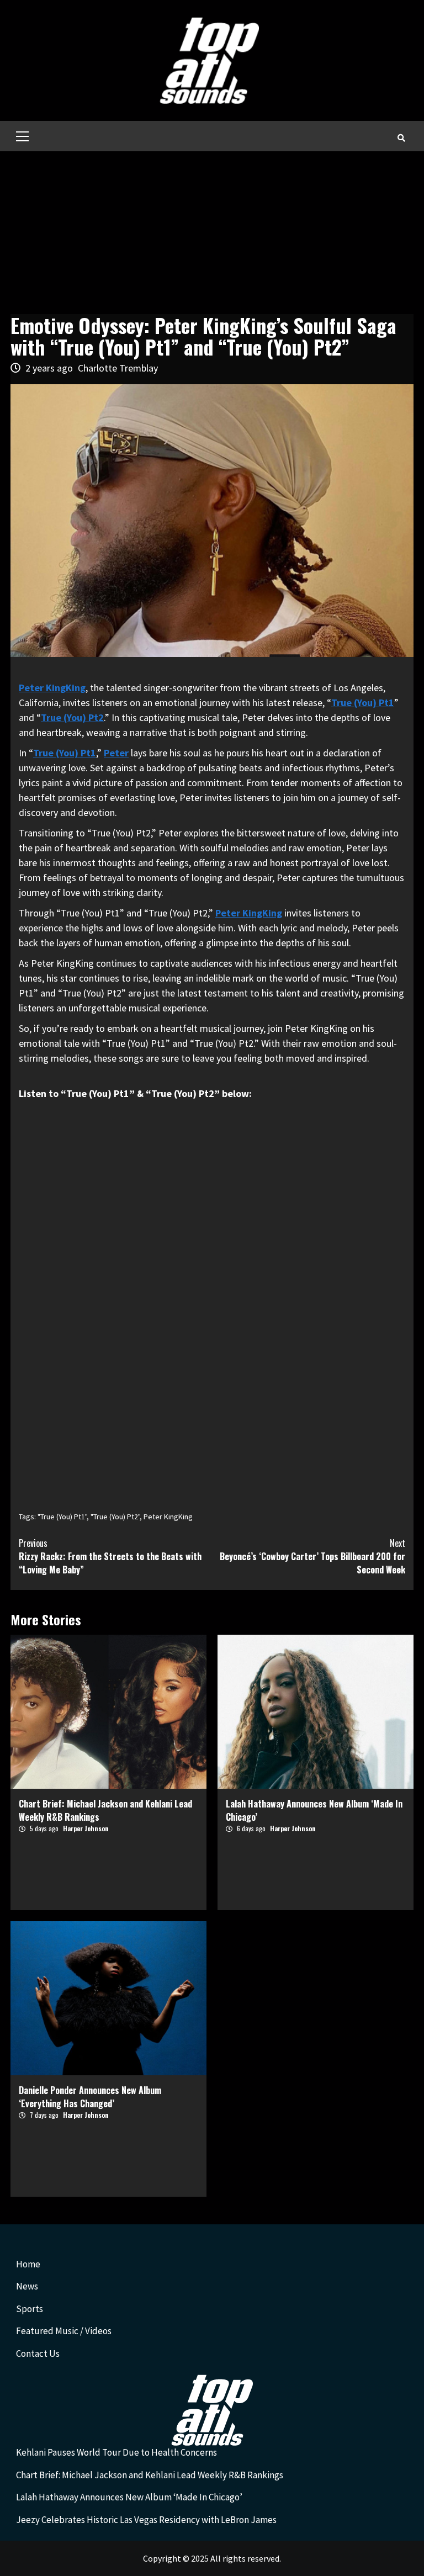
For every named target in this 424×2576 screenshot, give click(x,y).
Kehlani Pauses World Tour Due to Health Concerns (116, 2452)
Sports (30, 2309)
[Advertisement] (212, 234)
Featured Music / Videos (64, 2331)
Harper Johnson (86, 1828)
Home (28, 2264)
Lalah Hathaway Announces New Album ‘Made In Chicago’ (129, 2497)
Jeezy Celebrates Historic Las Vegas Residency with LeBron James (146, 2520)
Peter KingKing (249, 913)
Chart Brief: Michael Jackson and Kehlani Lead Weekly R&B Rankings (150, 2475)
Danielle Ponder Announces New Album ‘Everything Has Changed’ (90, 2097)
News (27, 2286)
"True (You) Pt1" (62, 1517)
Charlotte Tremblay (118, 368)
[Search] (401, 137)
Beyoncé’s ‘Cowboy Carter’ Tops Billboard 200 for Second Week (312, 1556)
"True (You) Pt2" (115, 1517)
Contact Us (38, 2354)
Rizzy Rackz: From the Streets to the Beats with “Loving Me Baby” (110, 1556)
